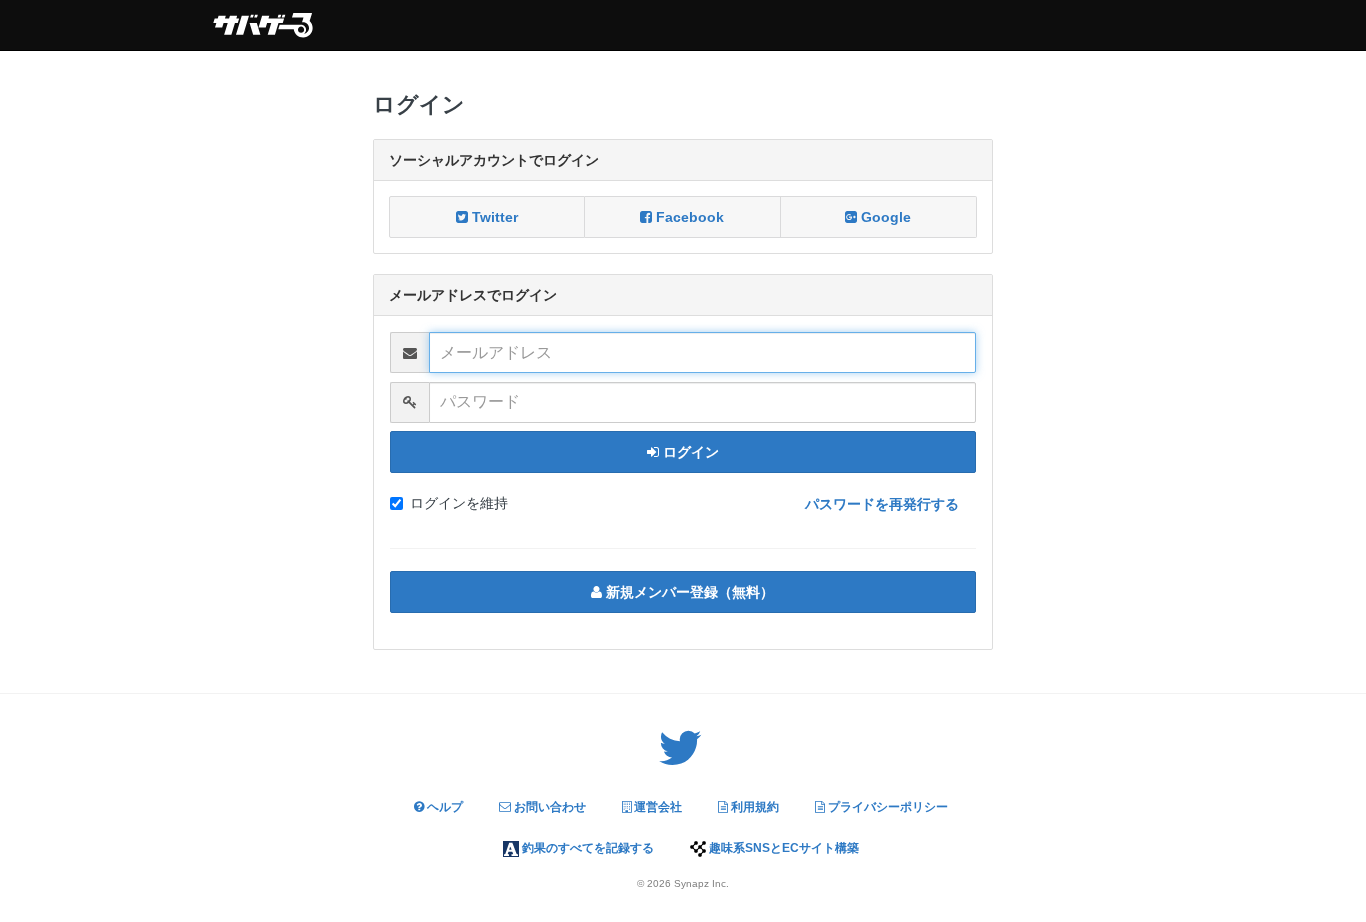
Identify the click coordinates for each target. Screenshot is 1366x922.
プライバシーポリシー (886, 807)
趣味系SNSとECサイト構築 (782, 848)
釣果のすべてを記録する (586, 848)
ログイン (689, 452)
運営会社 (656, 807)
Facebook (688, 217)
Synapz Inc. (701, 883)
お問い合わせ (548, 807)
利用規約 (753, 807)
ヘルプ (443, 807)
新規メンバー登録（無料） (688, 592)
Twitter (493, 217)
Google (884, 217)
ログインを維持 (459, 503)
